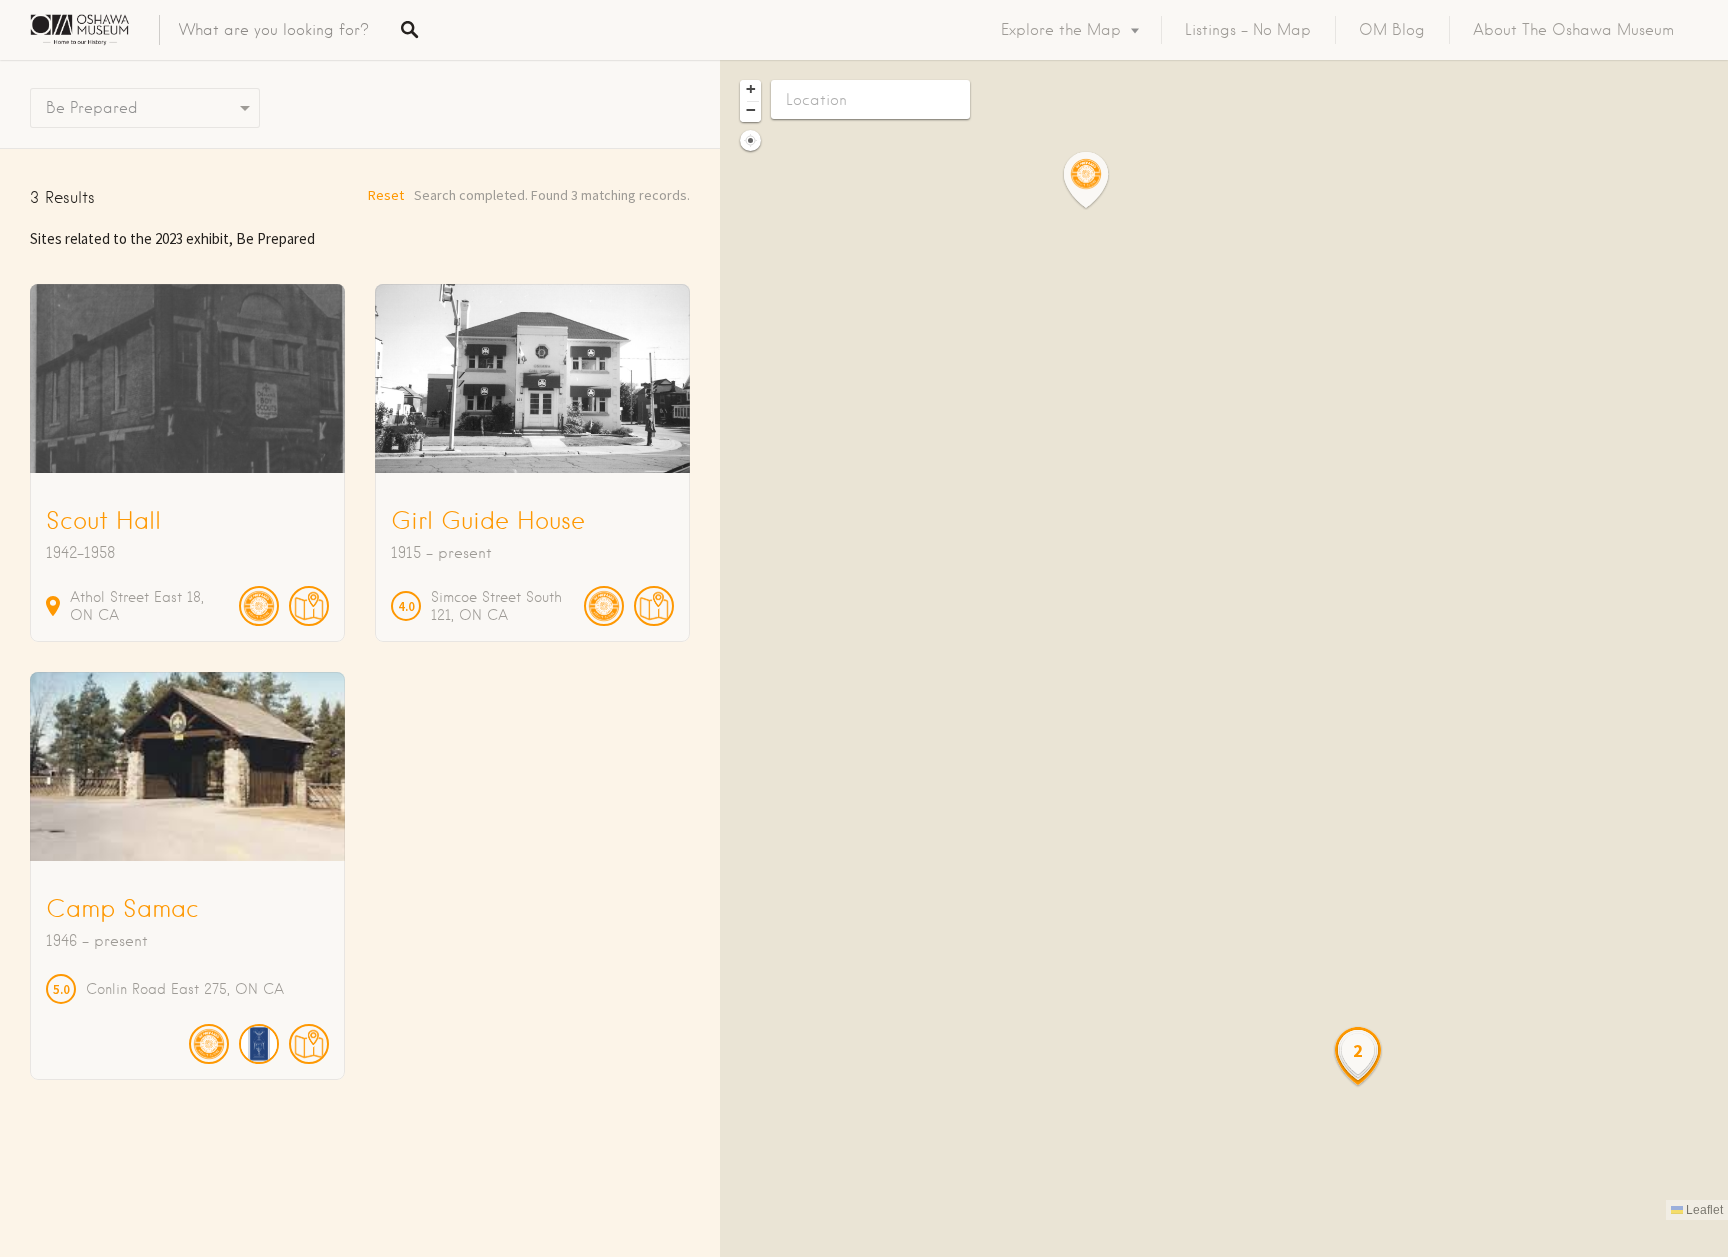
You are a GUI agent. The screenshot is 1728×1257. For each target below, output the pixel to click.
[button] (1098, 180)
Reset (386, 195)
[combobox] (145, 108)
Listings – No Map (1248, 30)
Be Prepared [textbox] (92, 108)
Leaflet (1703, 1210)
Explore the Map (1061, 30)
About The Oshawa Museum (1573, 30)
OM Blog (1392, 30)
